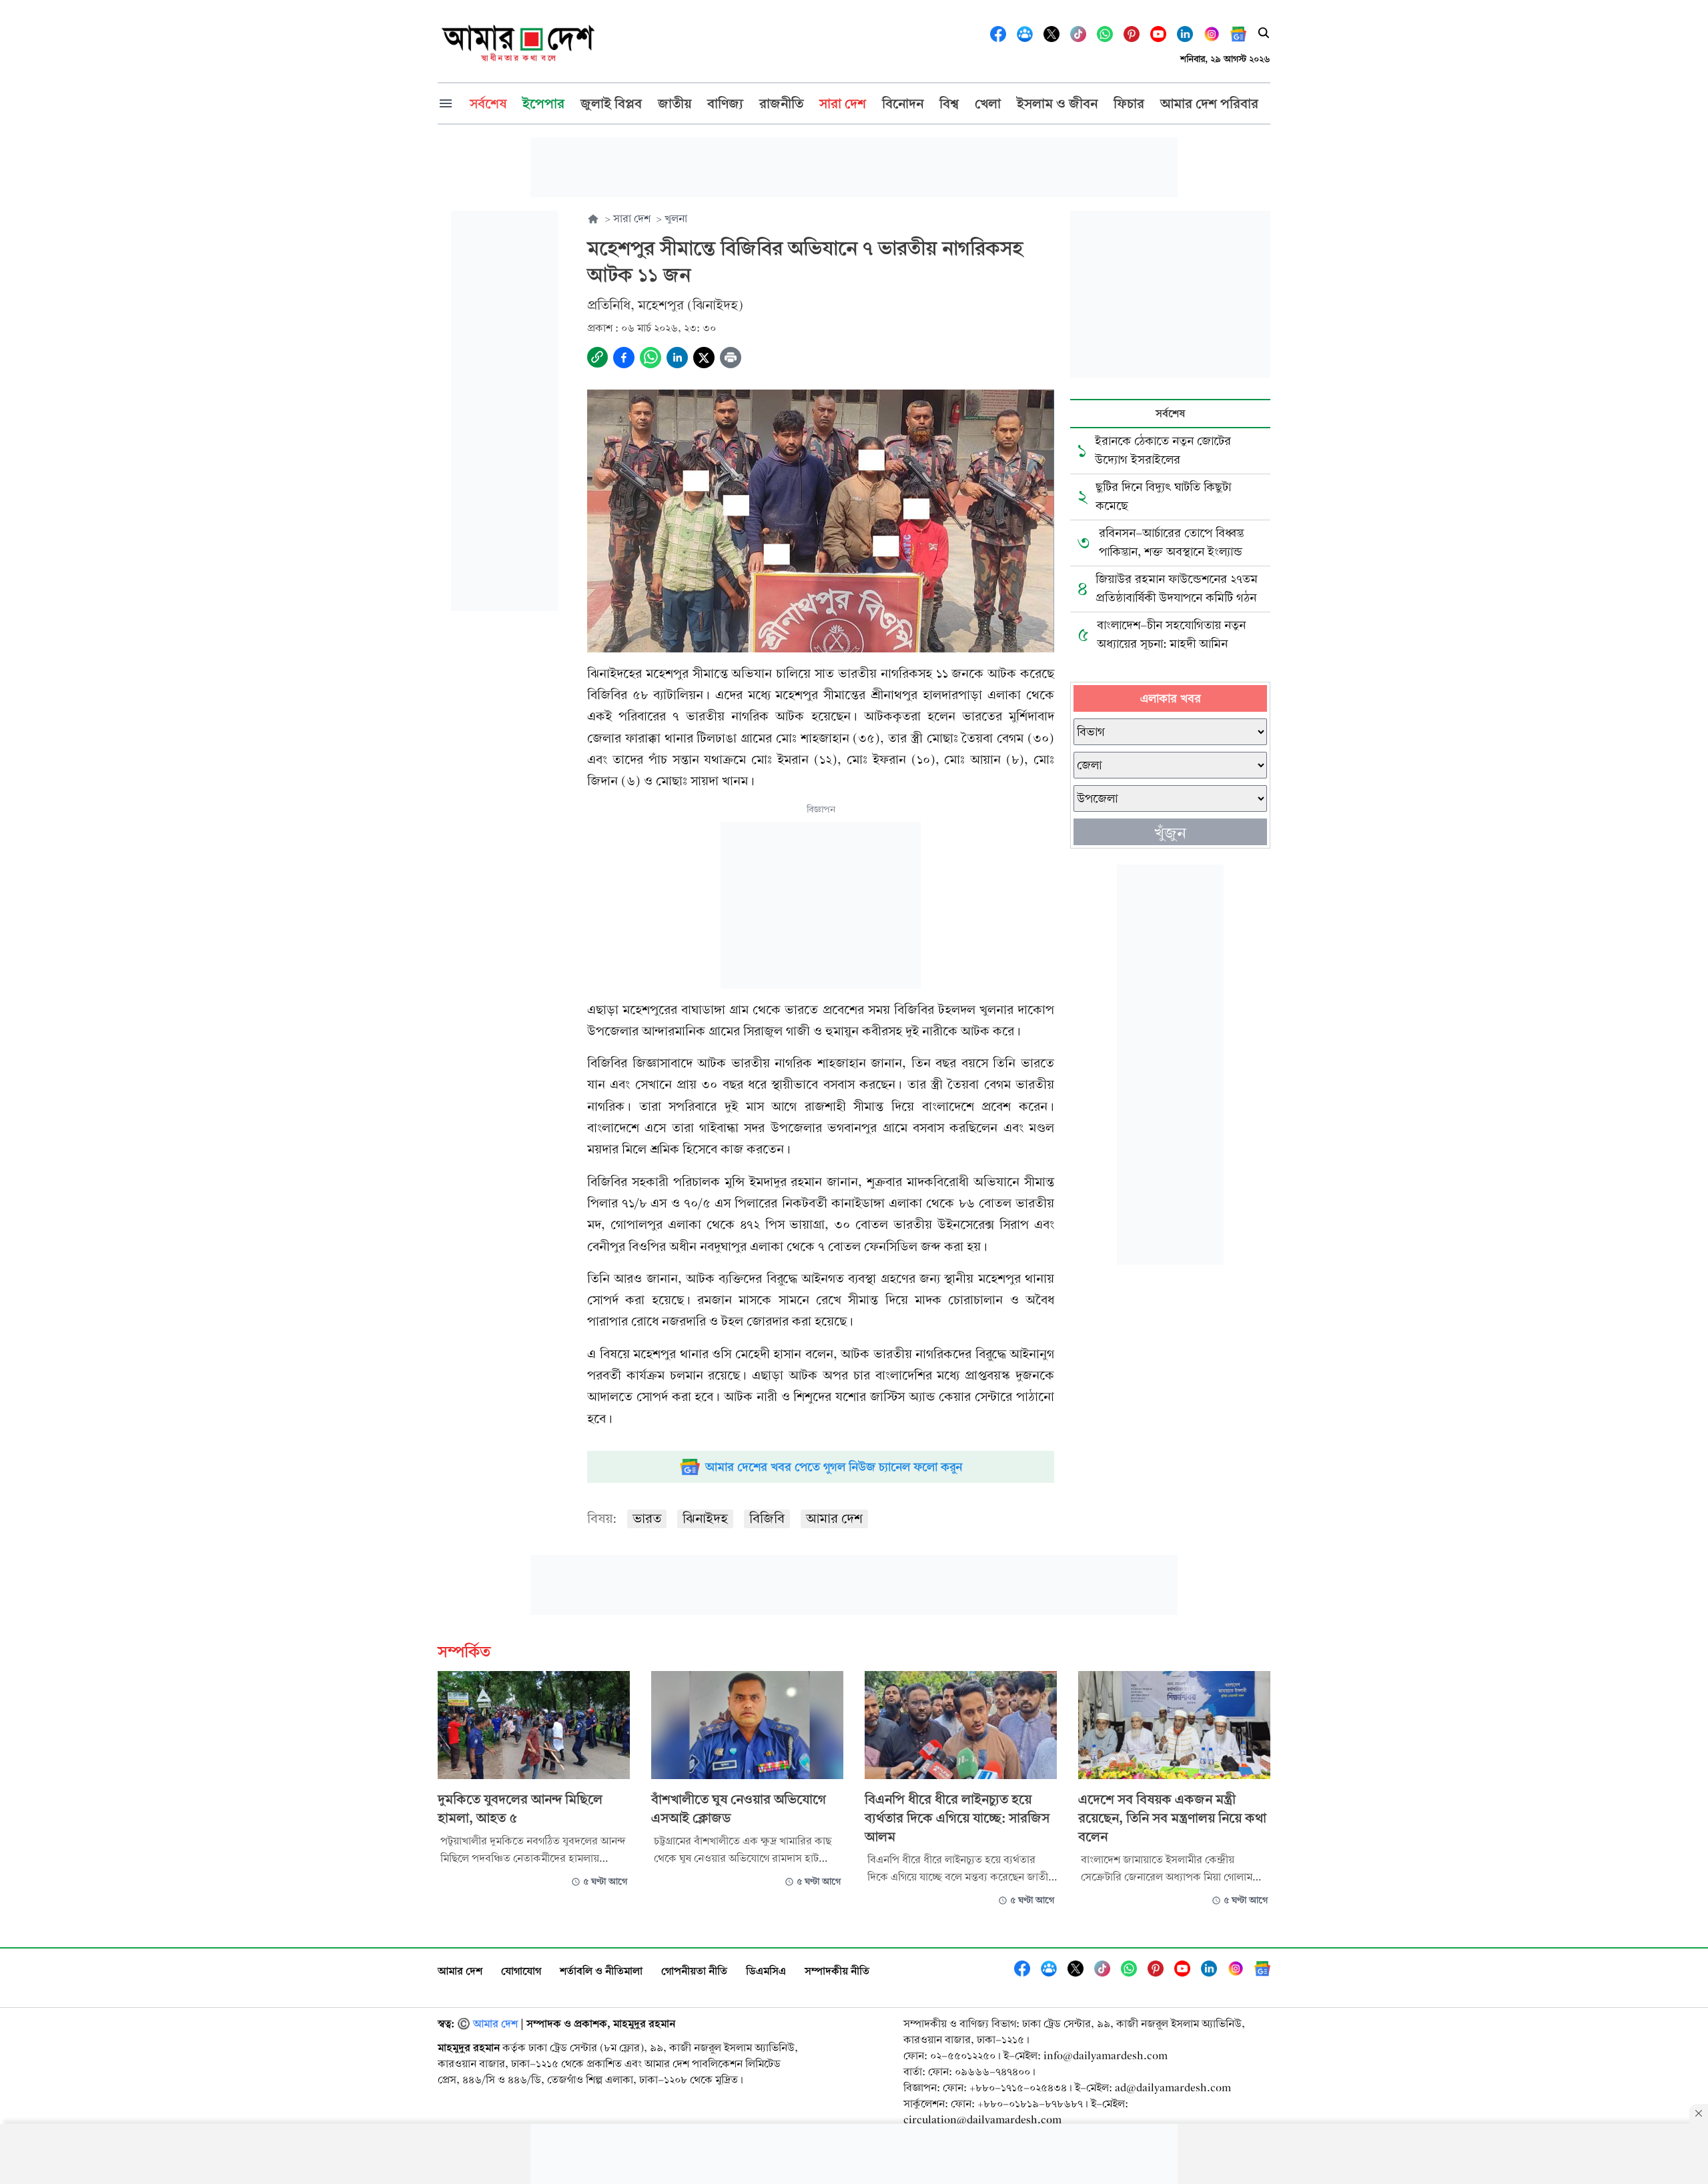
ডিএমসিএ (766, 1971)
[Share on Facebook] (624, 358)
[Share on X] (704, 358)
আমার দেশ (834, 1519)
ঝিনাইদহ (705, 1519)
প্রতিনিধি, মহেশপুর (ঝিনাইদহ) (665, 305)
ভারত (647, 1519)
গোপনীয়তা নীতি (694, 1971)
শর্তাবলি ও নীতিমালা (601, 1971)
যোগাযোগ (521, 1971)
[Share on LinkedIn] (677, 358)
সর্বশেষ (1170, 413)
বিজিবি (767, 1519)
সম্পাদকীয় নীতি (837, 1971)
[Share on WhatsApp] (651, 358)
